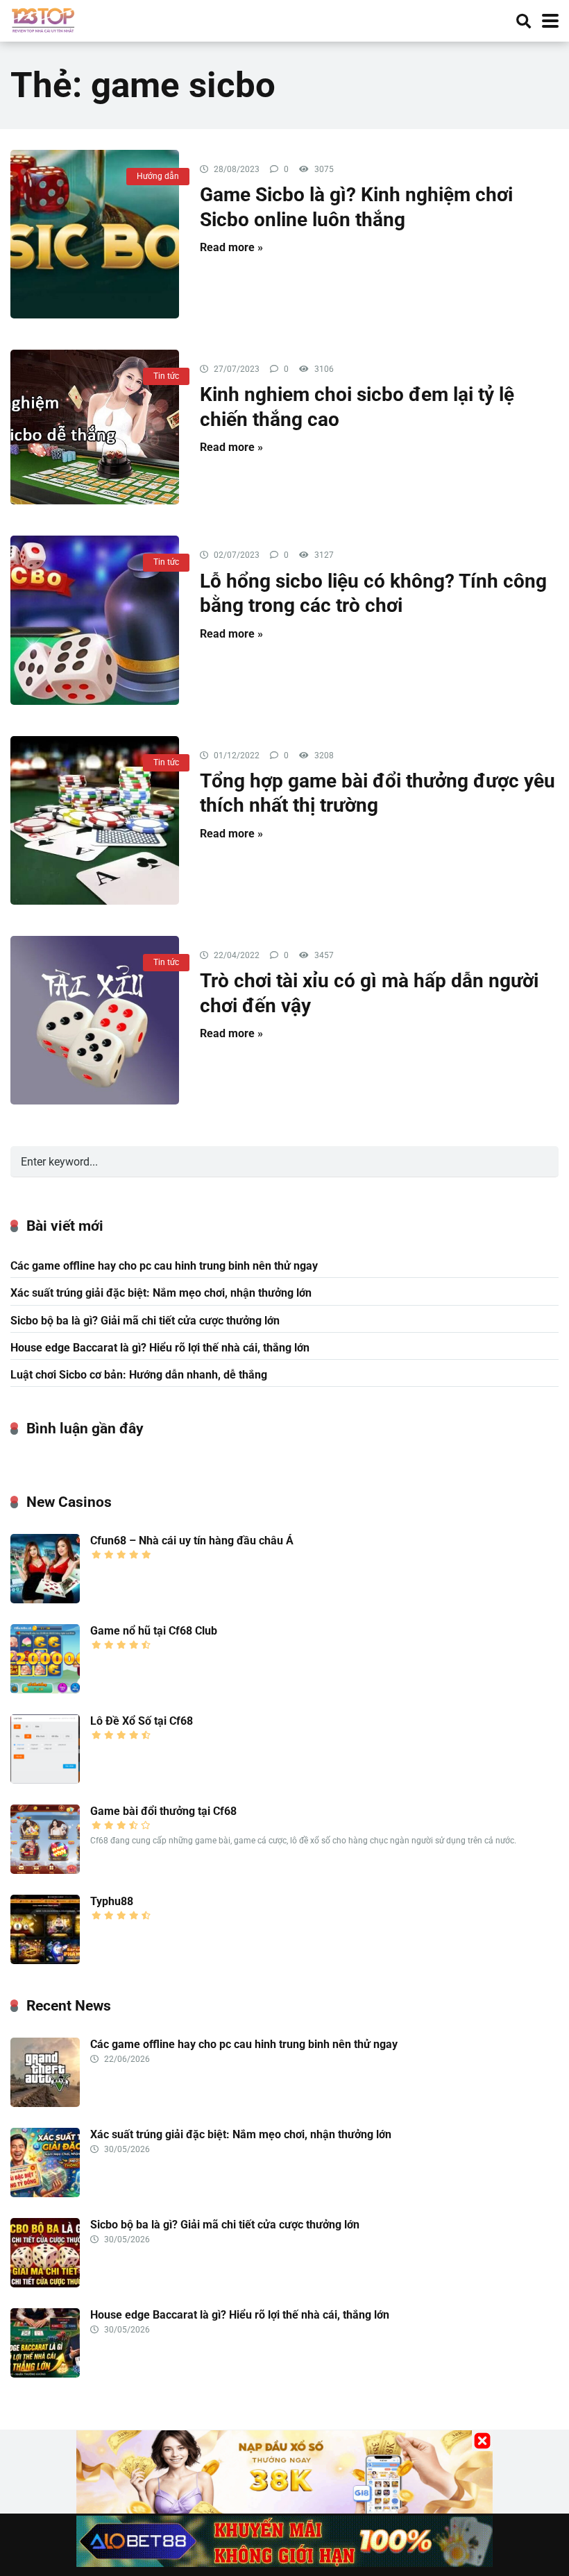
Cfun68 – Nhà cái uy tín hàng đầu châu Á (192, 1541)
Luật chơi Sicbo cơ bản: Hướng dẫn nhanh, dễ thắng (139, 1375)
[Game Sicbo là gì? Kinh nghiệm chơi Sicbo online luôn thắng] (95, 234)
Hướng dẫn (158, 176)
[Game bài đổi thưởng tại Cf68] (45, 1870)
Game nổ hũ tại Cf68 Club (154, 1631)
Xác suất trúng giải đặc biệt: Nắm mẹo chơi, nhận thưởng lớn (161, 1293)
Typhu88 (112, 1901)
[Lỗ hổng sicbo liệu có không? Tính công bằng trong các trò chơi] (95, 620)
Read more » (231, 247)
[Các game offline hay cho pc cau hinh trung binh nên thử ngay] (45, 2103)
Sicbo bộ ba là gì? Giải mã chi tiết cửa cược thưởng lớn (145, 1321)
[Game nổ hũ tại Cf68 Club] (45, 1690)
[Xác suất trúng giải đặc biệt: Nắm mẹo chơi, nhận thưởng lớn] (45, 2193)
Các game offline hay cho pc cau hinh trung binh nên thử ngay (164, 1266)
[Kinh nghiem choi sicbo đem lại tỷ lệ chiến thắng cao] (95, 427)
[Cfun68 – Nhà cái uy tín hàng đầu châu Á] (45, 1600)
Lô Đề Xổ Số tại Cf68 (142, 1721)
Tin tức (166, 376)
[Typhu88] (45, 1960)
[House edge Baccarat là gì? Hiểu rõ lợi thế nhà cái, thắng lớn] (45, 2374)
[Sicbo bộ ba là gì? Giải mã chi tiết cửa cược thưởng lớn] (45, 2284)
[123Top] (43, 19)
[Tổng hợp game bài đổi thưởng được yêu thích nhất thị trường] (95, 820)
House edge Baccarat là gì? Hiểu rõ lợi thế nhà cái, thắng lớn (160, 1348)
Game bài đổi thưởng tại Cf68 (163, 1811)
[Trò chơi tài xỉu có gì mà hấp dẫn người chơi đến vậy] (95, 1020)
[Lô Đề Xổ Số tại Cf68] (45, 1780)
